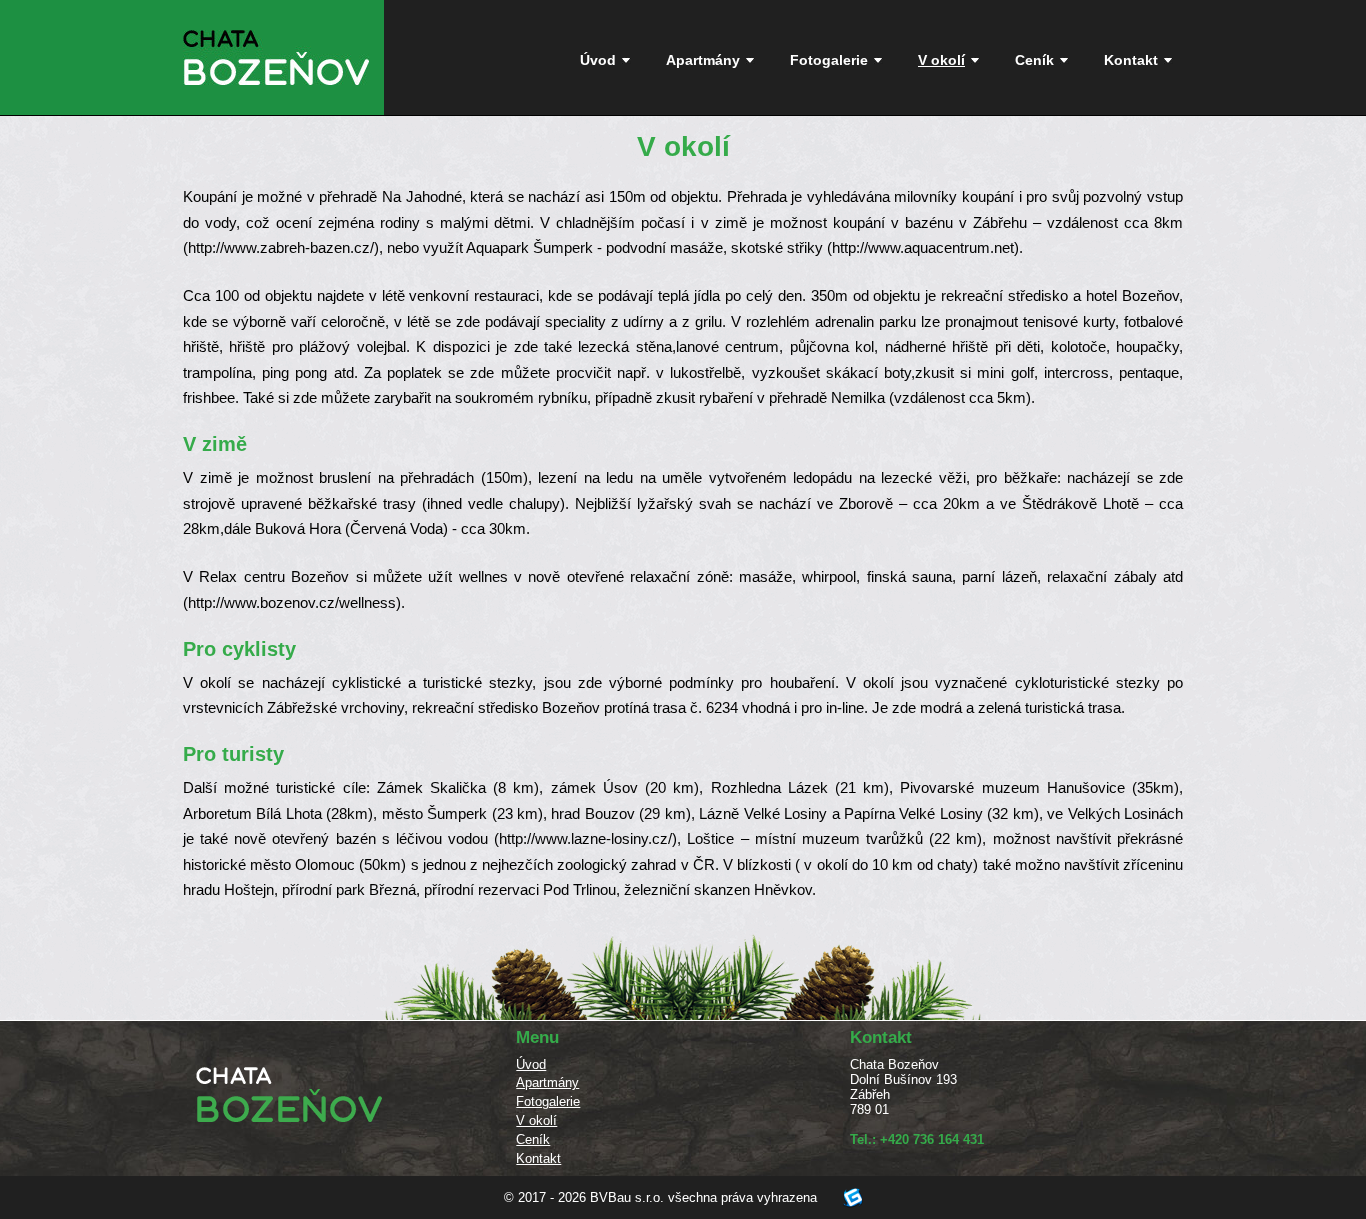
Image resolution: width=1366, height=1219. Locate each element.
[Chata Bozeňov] (276, 94)
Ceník (1034, 60)
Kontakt (1131, 60)
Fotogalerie (829, 60)
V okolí (941, 60)
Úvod (598, 60)
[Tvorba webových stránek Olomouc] (840, 1197)
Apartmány (703, 60)
